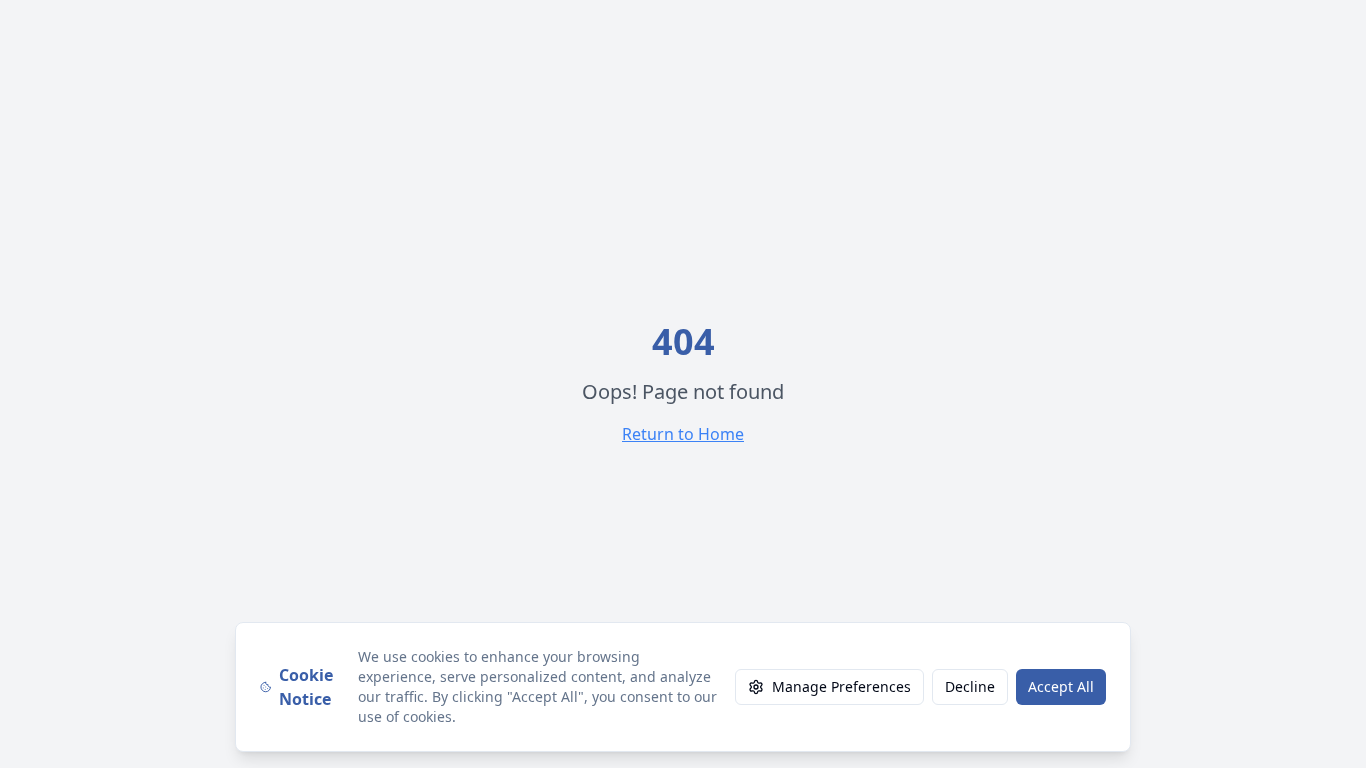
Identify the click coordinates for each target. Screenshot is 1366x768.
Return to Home (683, 434)
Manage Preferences (841, 686)
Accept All (1061, 686)
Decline (970, 686)
